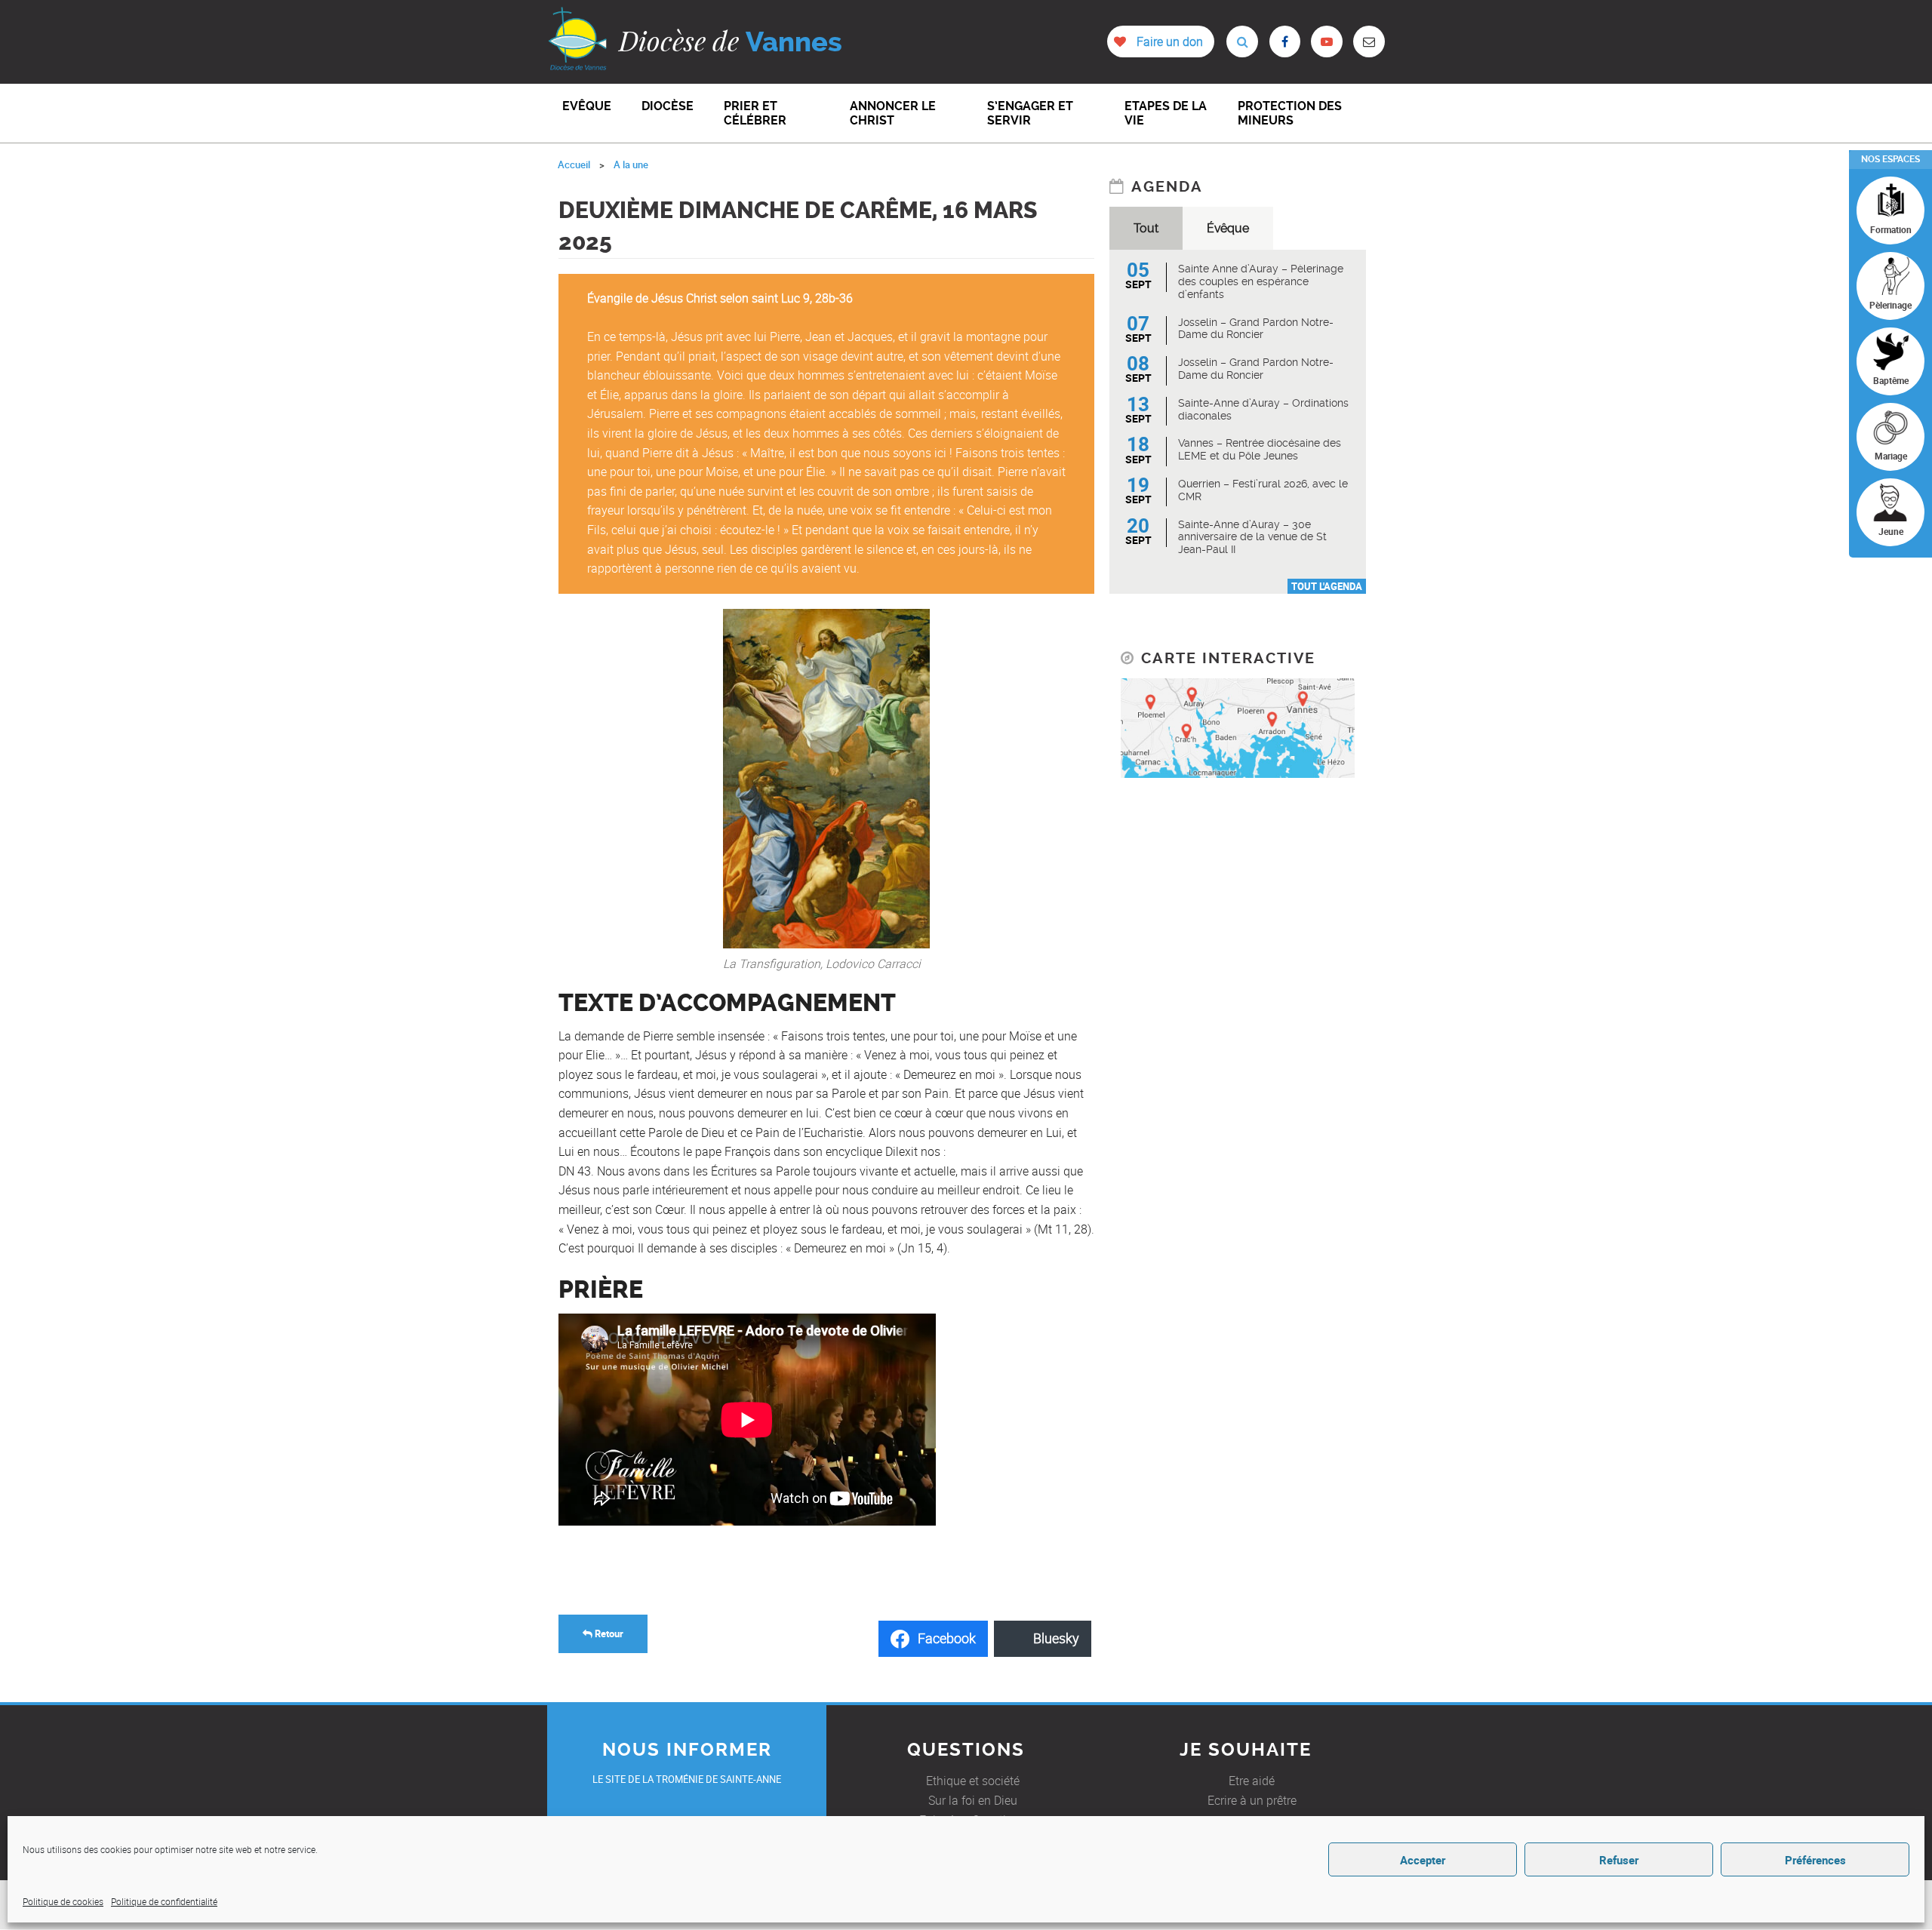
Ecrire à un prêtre (1252, 1800)
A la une (631, 164)
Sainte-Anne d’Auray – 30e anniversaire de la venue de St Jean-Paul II (1252, 537)
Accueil (574, 164)
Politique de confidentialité (164, 1901)
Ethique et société (973, 1781)
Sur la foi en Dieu (973, 1800)
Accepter (1423, 1860)
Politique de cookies (63, 1901)
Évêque (1228, 228)
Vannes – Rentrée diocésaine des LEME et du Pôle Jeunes (1260, 449)
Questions (966, 1750)
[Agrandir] (910, 628)
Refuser (1619, 1860)
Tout (1146, 228)
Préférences (1815, 1860)
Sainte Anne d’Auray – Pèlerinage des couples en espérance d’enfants (1261, 281)
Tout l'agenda (1327, 586)
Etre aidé (1252, 1781)
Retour (608, 1633)
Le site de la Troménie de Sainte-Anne (687, 1779)
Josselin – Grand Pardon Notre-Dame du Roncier (1256, 329)
